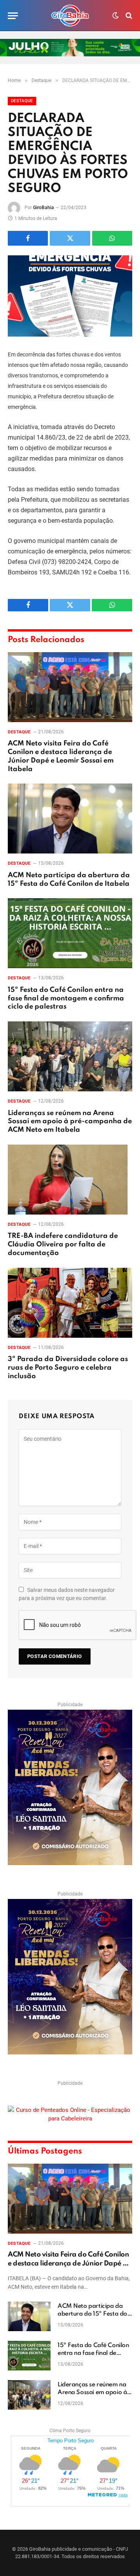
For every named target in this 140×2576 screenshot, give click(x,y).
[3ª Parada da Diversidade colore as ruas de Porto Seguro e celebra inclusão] (70, 1303)
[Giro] (70, 16)
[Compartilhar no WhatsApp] (112, 238)
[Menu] (13, 16)
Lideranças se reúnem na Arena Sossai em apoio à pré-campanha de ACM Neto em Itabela (70, 1122)
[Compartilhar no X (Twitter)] (70, 238)
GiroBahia (44, 208)
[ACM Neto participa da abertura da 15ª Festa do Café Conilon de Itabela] (70, 819)
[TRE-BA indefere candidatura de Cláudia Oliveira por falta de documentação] (70, 1180)
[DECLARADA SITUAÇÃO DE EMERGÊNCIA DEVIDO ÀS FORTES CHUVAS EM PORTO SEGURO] (70, 296)
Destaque (22, 101)
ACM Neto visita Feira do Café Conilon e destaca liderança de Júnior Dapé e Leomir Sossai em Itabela (68, 2263)
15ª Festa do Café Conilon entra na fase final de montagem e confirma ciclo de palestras (66, 998)
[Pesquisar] (128, 16)
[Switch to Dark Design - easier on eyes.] (115, 16)
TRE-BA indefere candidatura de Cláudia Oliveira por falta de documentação (63, 1244)
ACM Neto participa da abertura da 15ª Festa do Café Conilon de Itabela (92, 2314)
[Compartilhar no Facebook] (28, 238)
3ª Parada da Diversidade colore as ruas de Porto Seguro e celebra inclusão (68, 1368)
